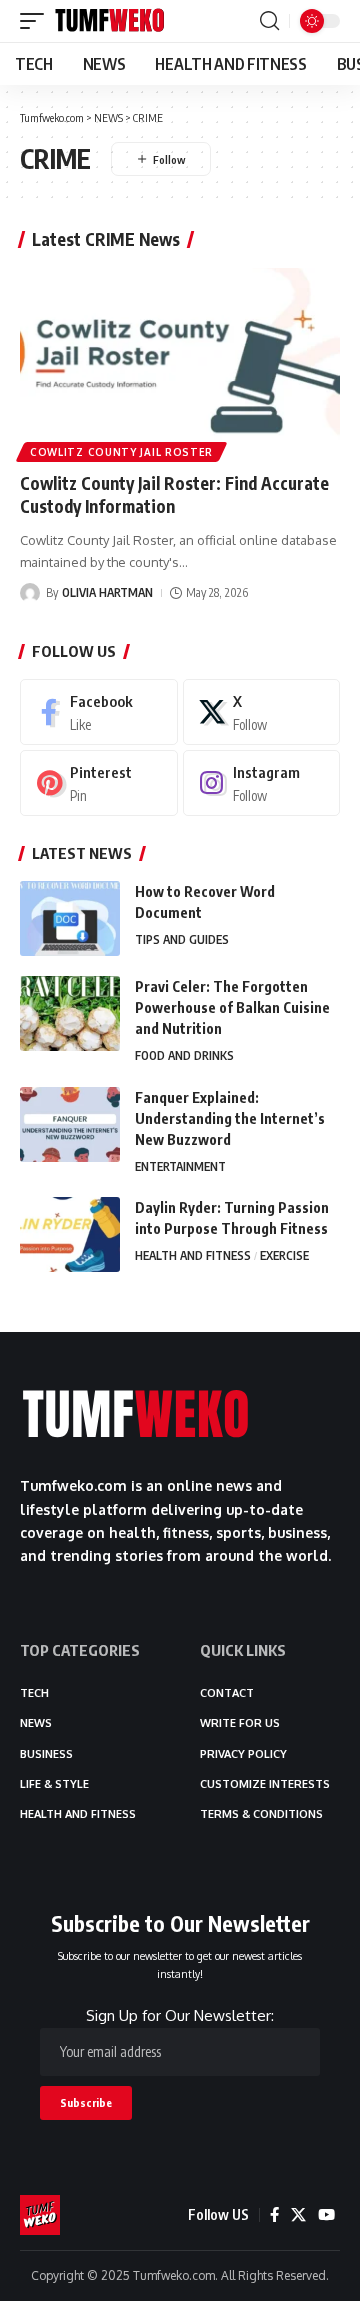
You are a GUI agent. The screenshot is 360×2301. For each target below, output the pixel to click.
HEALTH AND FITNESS (193, 1255)
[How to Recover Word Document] (70, 918)
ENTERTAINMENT (180, 1166)
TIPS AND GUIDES (182, 939)
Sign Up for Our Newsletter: (180, 2015)
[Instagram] (262, 783)
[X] (262, 712)
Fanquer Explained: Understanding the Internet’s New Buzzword (230, 1118)
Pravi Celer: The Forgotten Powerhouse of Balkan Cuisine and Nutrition (232, 1007)
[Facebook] (99, 712)
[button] (37, 21)
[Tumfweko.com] (110, 21)
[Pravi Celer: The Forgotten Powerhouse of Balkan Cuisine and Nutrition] (70, 1013)
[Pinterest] (99, 783)
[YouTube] (326, 2215)
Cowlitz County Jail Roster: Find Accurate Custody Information (174, 495)
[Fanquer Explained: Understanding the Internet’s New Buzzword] (70, 1124)
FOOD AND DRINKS (184, 1055)
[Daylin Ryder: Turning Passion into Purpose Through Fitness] (70, 1234)
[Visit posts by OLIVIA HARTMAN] (30, 593)
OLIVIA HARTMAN (107, 592)
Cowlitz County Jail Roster (121, 452)
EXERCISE (284, 1255)
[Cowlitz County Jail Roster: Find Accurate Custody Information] (180, 364)
